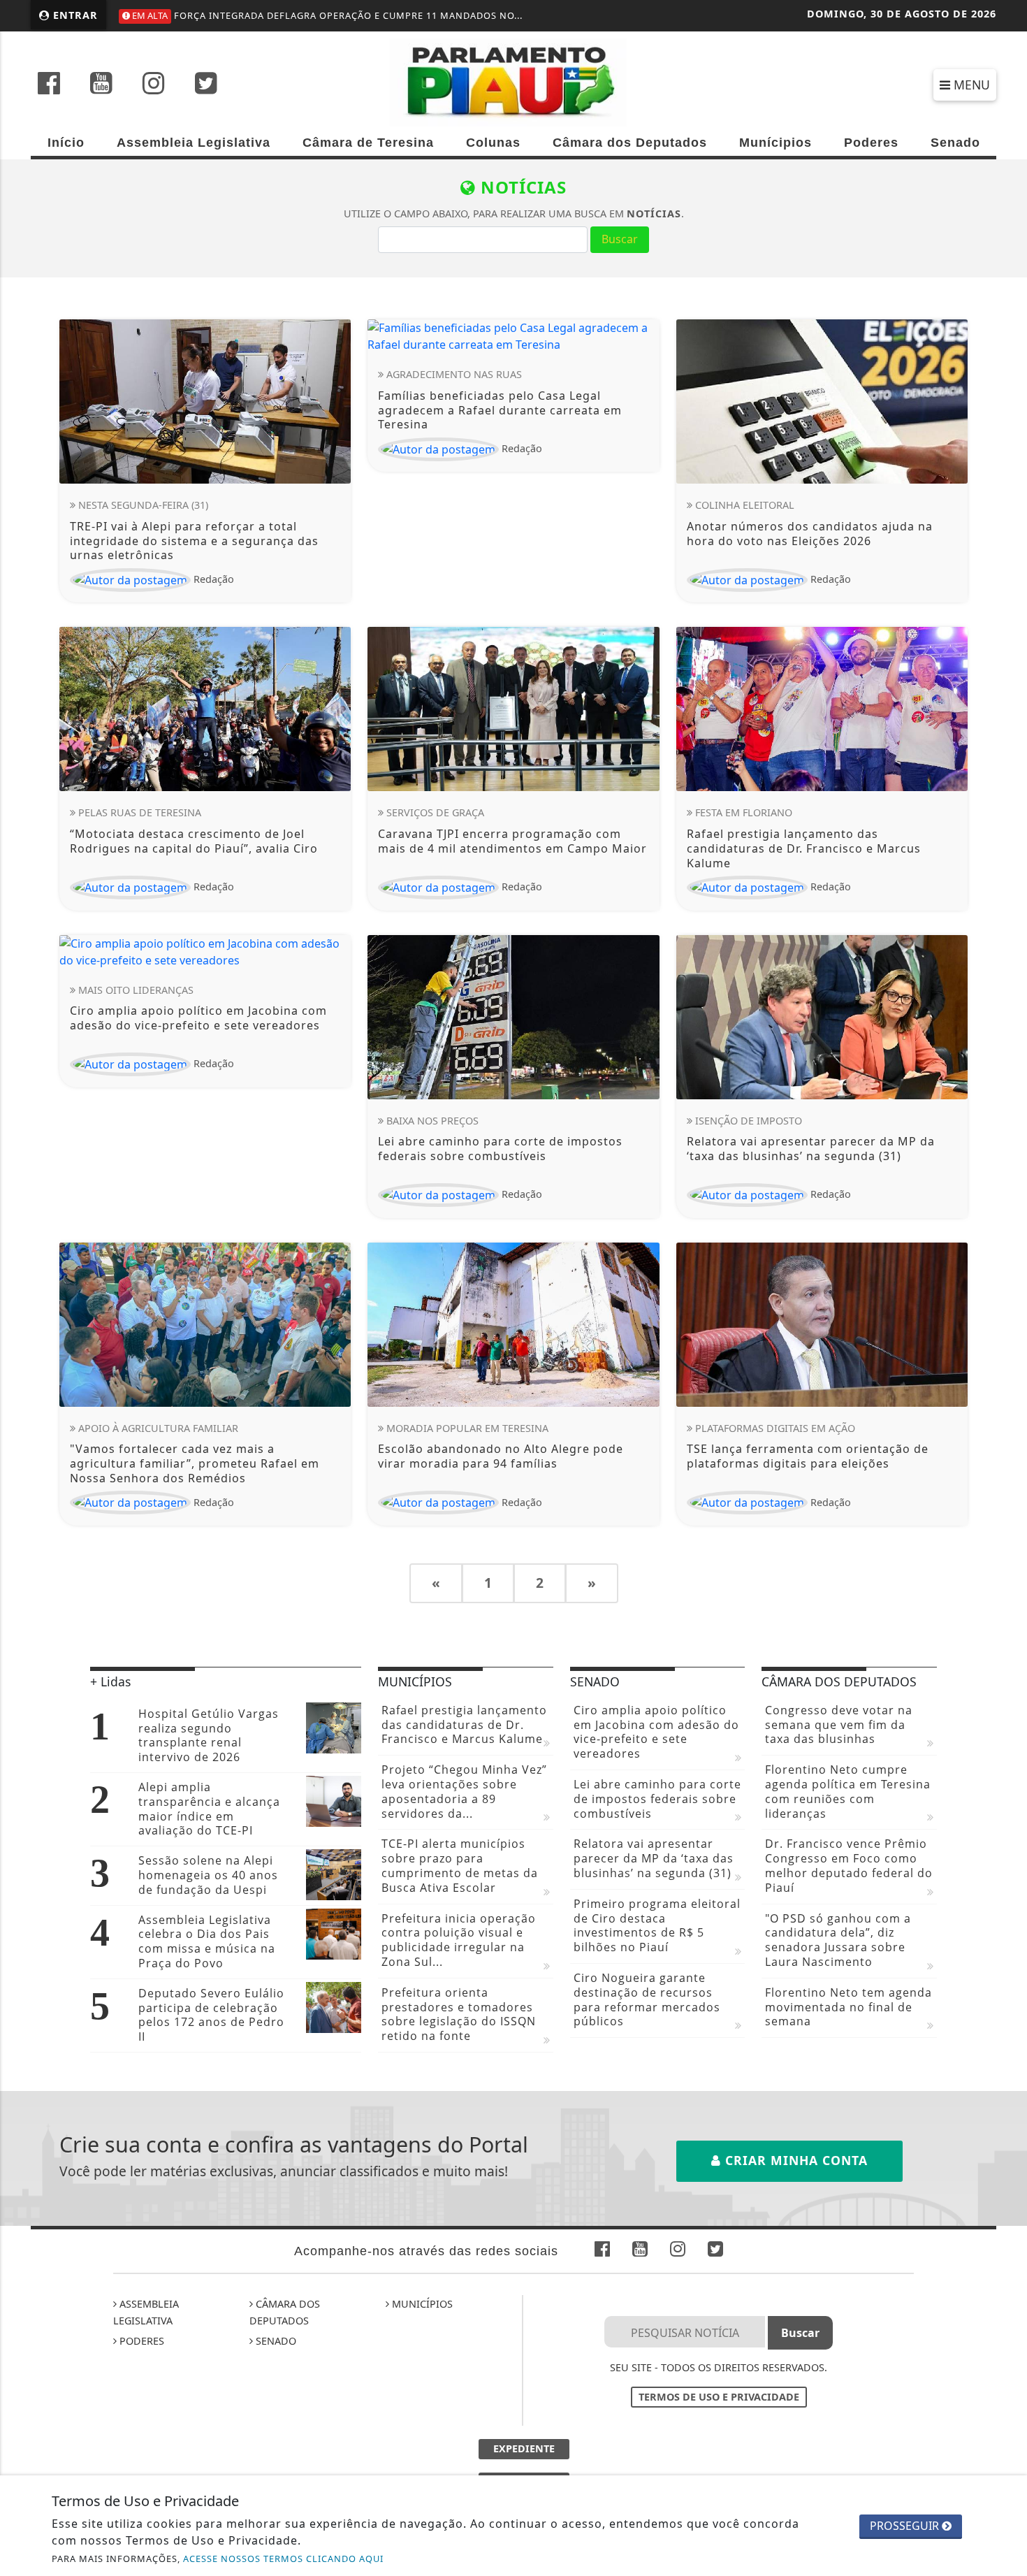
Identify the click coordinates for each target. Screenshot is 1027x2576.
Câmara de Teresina (368, 143)
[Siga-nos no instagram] (154, 85)
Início (66, 143)
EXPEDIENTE (524, 2448)
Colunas (493, 143)
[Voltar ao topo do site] (1006, 1546)
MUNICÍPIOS (421, 2304)
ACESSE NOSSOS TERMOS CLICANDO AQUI (283, 2559)
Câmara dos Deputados (630, 143)
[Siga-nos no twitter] (206, 85)
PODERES (140, 2341)
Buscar (620, 239)
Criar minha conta (794, 2160)
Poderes (871, 143)
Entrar (74, 15)
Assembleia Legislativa (194, 143)
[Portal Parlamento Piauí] (514, 81)
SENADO (275, 2341)
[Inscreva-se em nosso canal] (101, 85)
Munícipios (775, 143)
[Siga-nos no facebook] (49, 85)
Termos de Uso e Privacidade (719, 2397)
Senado (955, 143)
